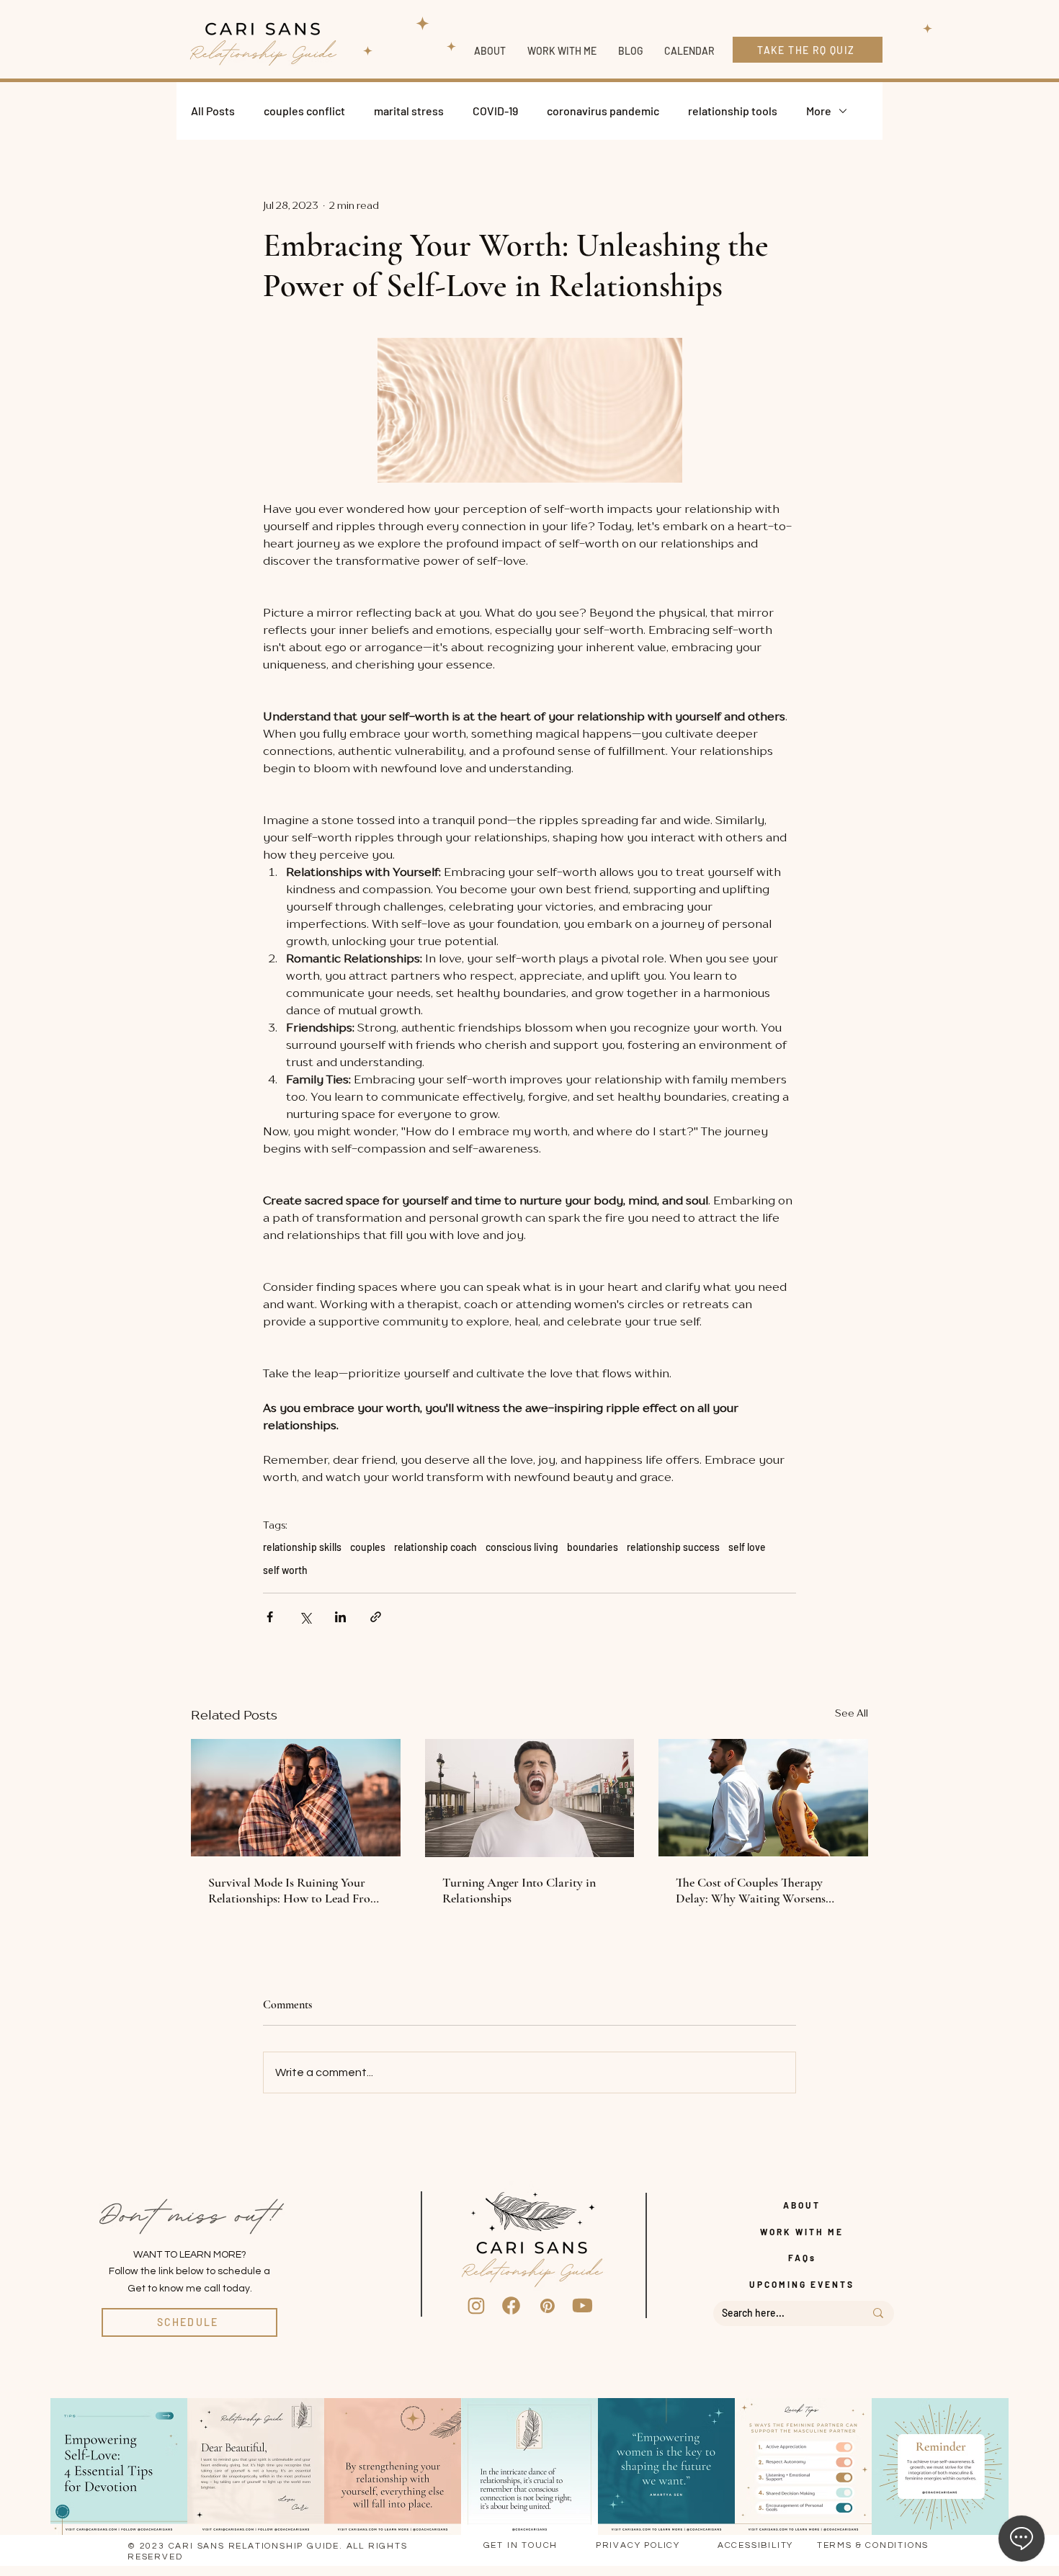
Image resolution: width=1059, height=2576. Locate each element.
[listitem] (119, 2467)
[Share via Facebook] (270, 1617)
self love (747, 1547)
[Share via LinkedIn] (340, 1617)
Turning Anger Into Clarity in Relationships (519, 1890)
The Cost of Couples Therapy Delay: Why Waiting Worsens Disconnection (751, 1890)
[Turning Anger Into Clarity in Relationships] (530, 1798)
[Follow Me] (476, 2306)
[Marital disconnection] (763, 1798)
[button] (562, 51)
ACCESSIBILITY (755, 2545)
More (819, 111)
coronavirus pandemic (603, 111)
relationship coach (435, 1547)
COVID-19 (495, 111)
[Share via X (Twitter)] (305, 1617)
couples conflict (304, 111)
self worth (285, 1570)
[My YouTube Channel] (583, 2306)
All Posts (213, 111)
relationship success (673, 1547)
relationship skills (302, 1547)
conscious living (522, 1547)
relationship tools (733, 111)
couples (368, 1547)
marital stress (409, 111)
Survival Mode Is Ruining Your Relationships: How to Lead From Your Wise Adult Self (294, 1890)
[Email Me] (548, 2306)
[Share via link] (376, 1617)
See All (852, 1713)
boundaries (593, 1547)
